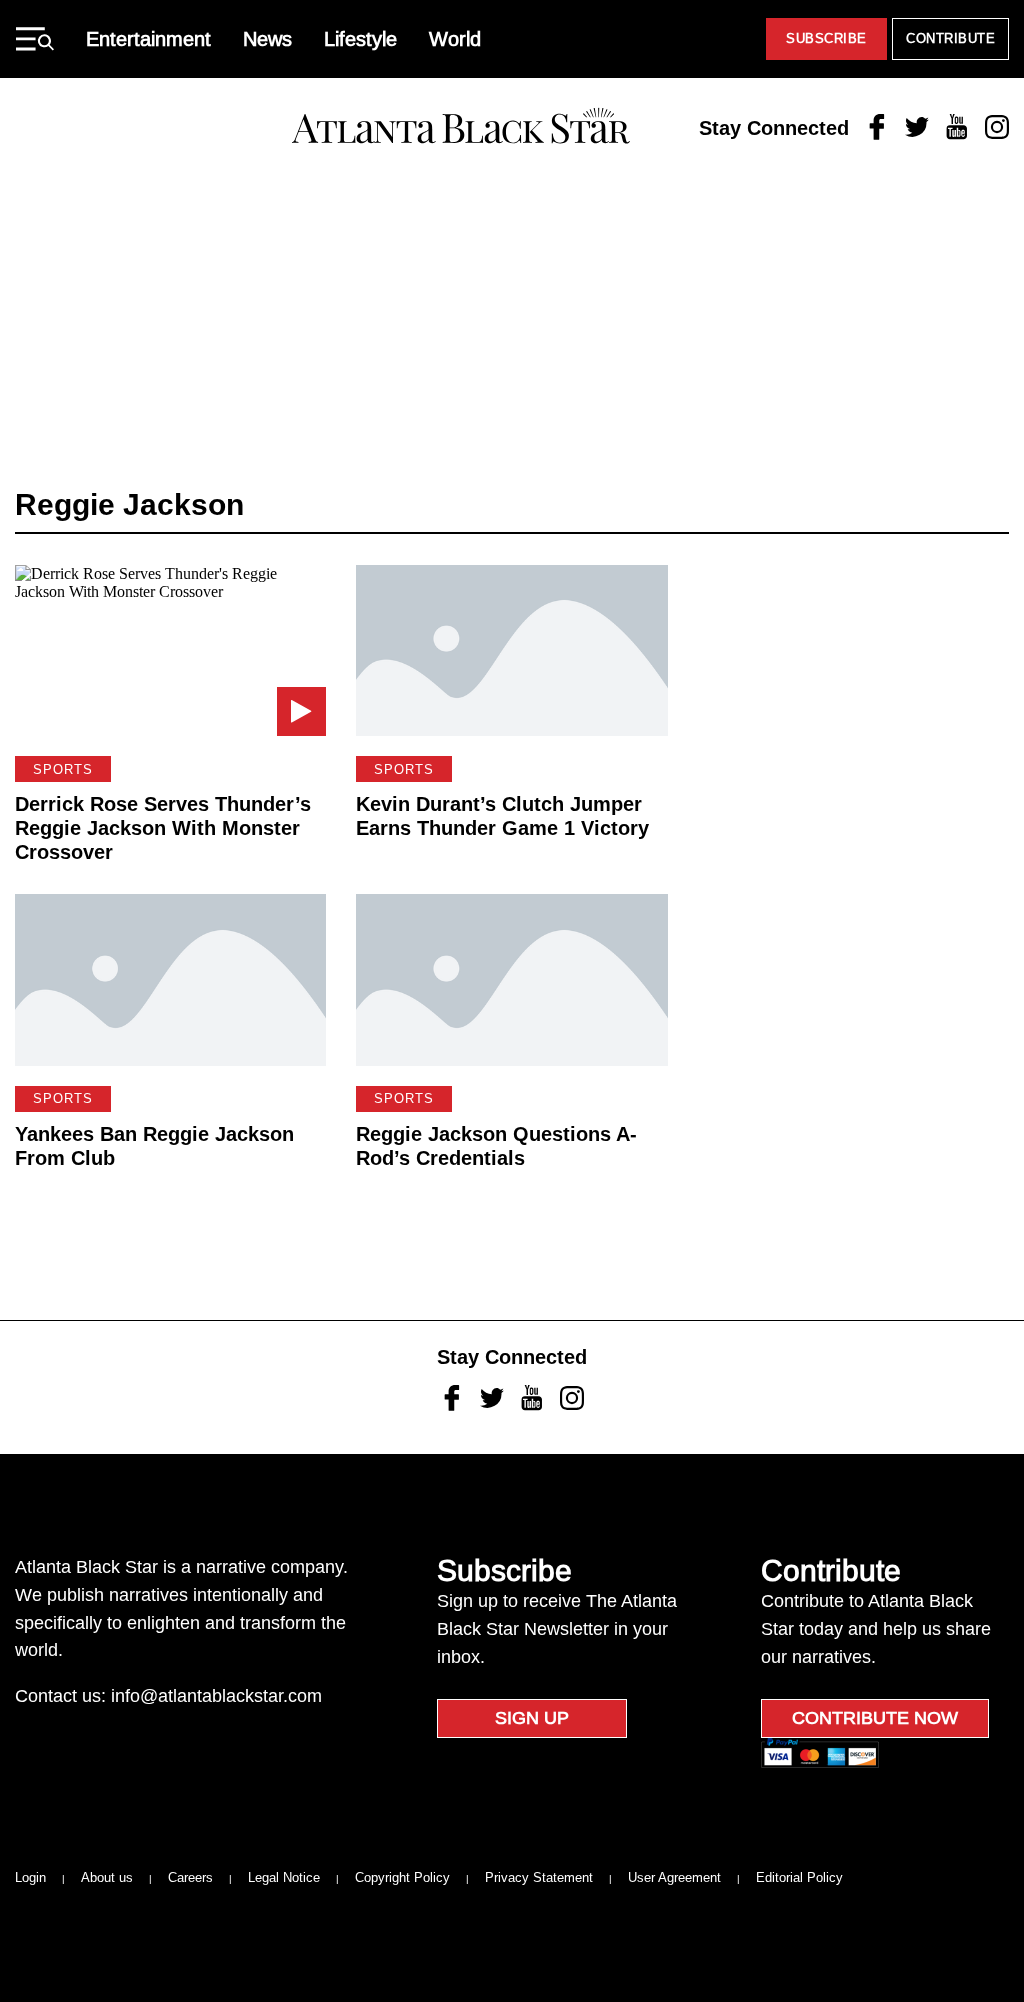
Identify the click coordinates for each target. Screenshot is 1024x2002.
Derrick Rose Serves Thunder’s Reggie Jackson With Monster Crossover (163, 828)
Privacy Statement (539, 1877)
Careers (190, 1877)
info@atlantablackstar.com (216, 1696)
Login (30, 1877)
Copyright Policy (402, 1877)
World (455, 39)
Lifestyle (360, 39)
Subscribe (826, 38)
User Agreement (674, 1877)
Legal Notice (284, 1877)
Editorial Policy (799, 1877)
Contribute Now (875, 1718)
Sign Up (532, 1718)
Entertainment (148, 39)
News (267, 39)
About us (107, 1877)
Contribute (950, 38)
